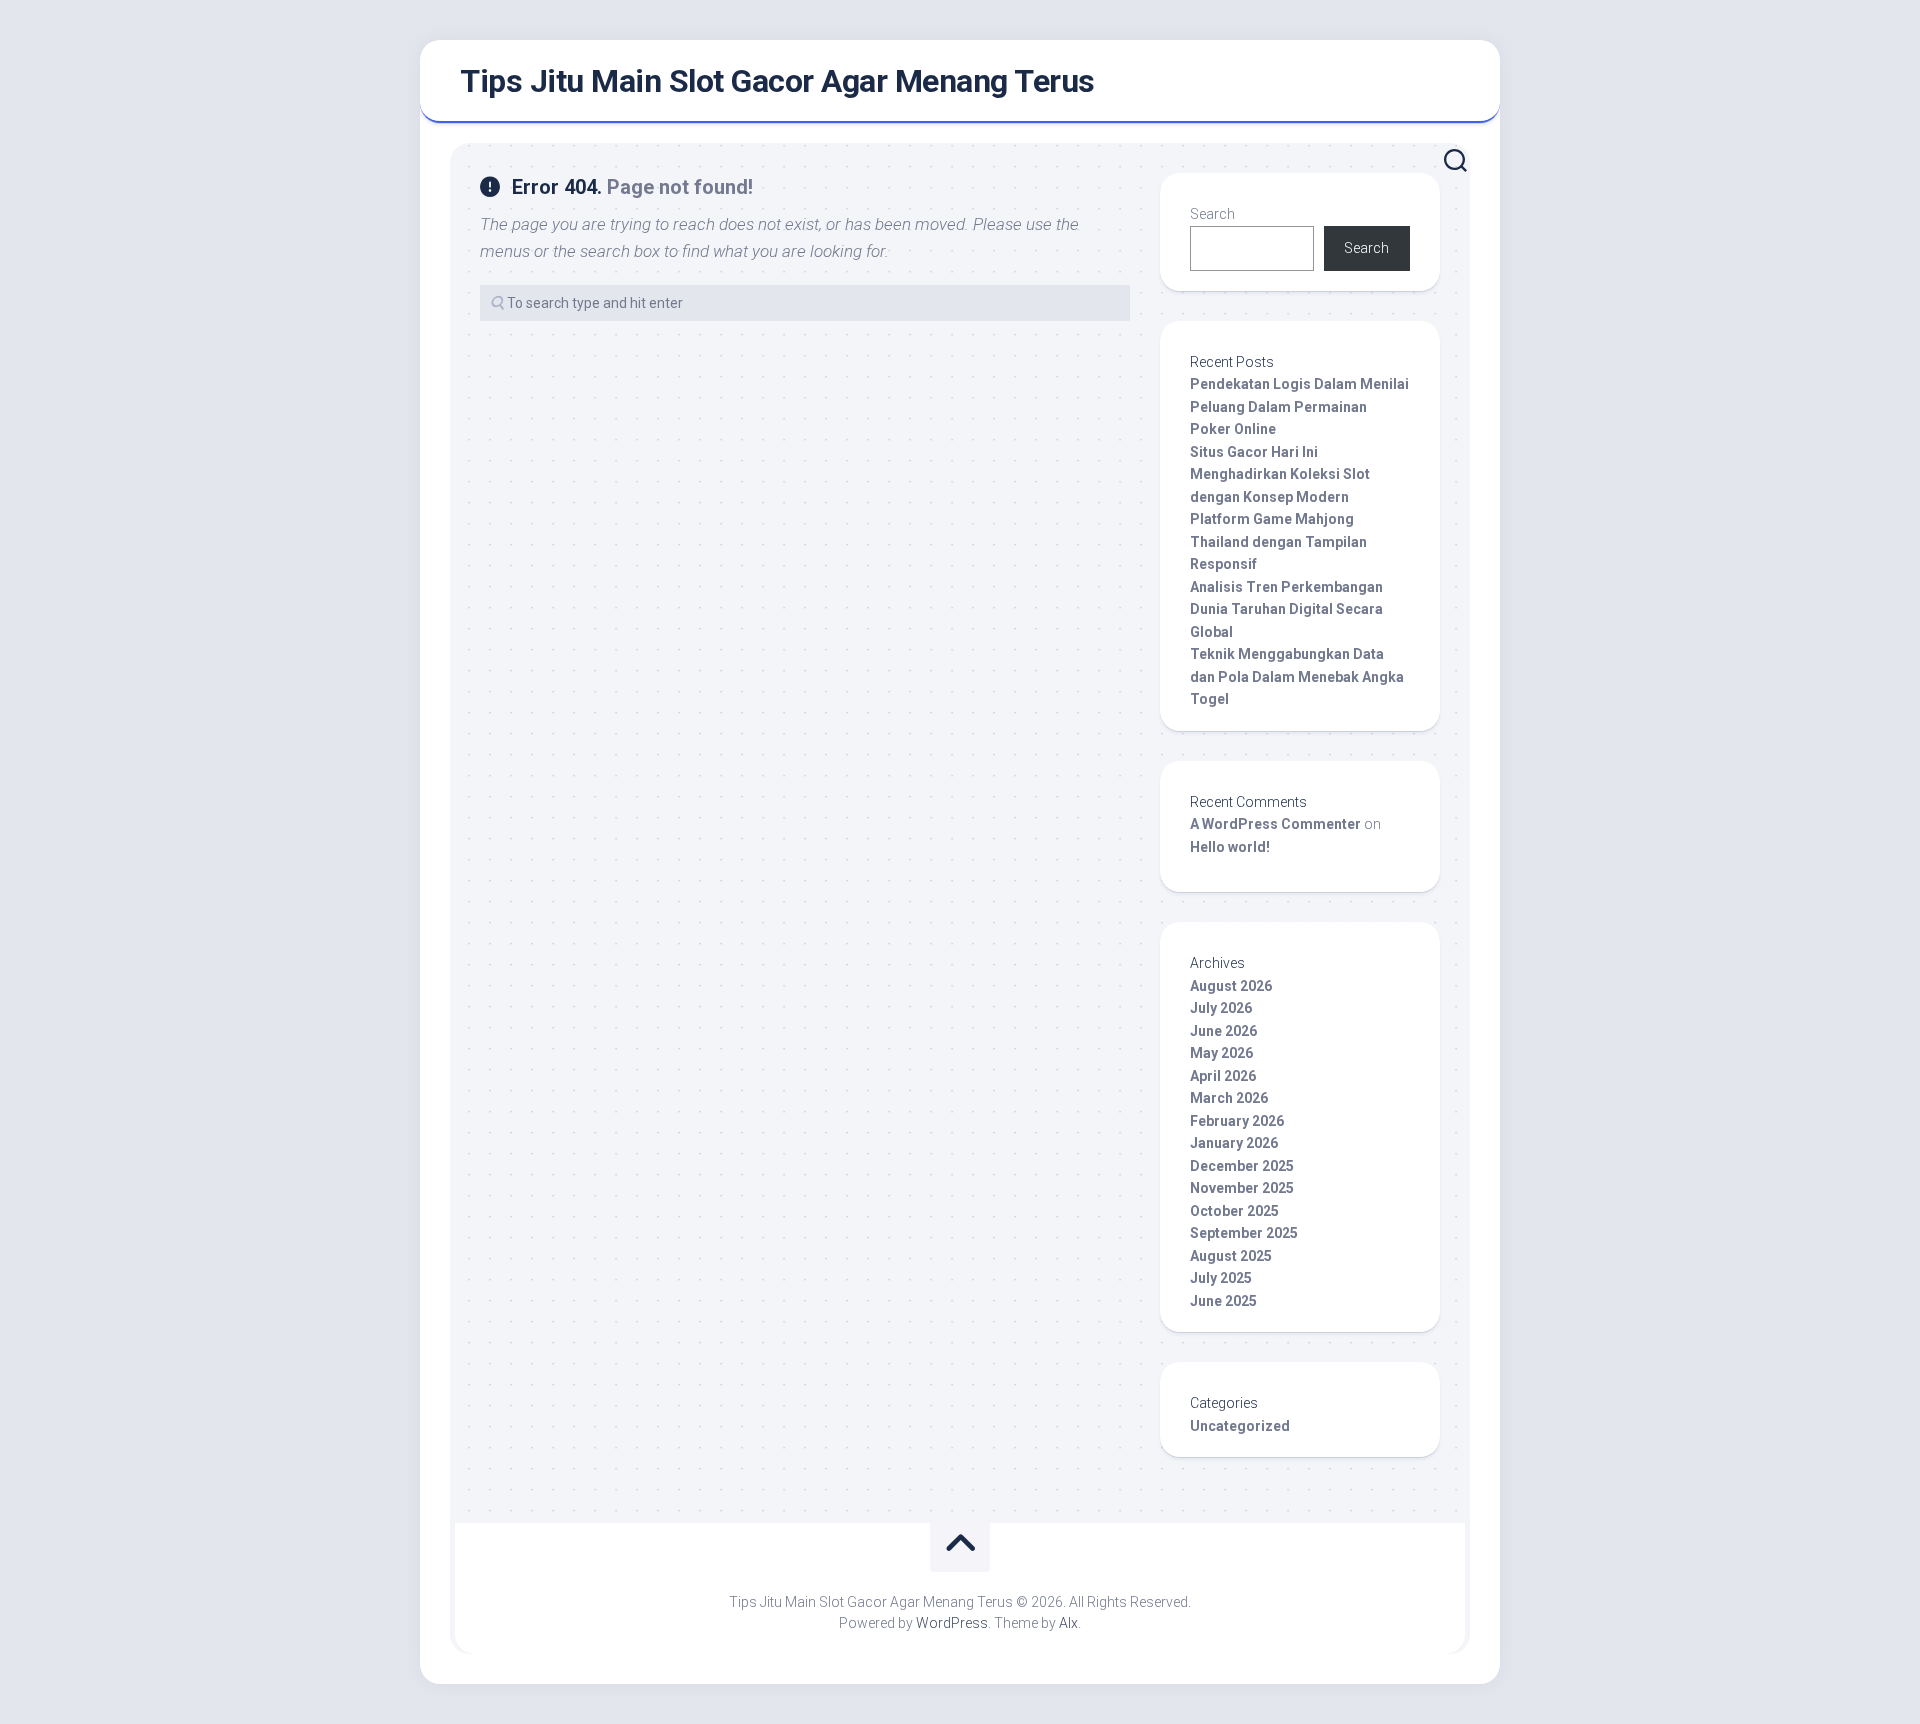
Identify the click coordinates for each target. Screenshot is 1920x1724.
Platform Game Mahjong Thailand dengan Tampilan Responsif (1278, 541)
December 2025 (1242, 1166)
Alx (1068, 1623)
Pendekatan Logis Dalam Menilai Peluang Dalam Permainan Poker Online (1299, 406)
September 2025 (1244, 1233)
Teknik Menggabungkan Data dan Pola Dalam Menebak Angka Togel (1297, 676)
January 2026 (1234, 1143)
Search (1212, 214)
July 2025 (1221, 1278)
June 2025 (1223, 1301)
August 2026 (1231, 986)
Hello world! (1230, 847)
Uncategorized (1240, 1426)
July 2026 (1221, 1008)
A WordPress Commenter (1275, 824)
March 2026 (1229, 1098)
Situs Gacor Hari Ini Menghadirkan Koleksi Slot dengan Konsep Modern (1280, 474)
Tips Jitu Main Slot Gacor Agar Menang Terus (777, 81)
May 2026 (1221, 1053)
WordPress (952, 1623)
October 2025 (1234, 1211)
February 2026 (1237, 1121)
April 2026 (1223, 1076)
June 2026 (1223, 1031)
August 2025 (1231, 1256)
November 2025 (1242, 1188)
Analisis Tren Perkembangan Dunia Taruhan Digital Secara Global (1286, 609)
